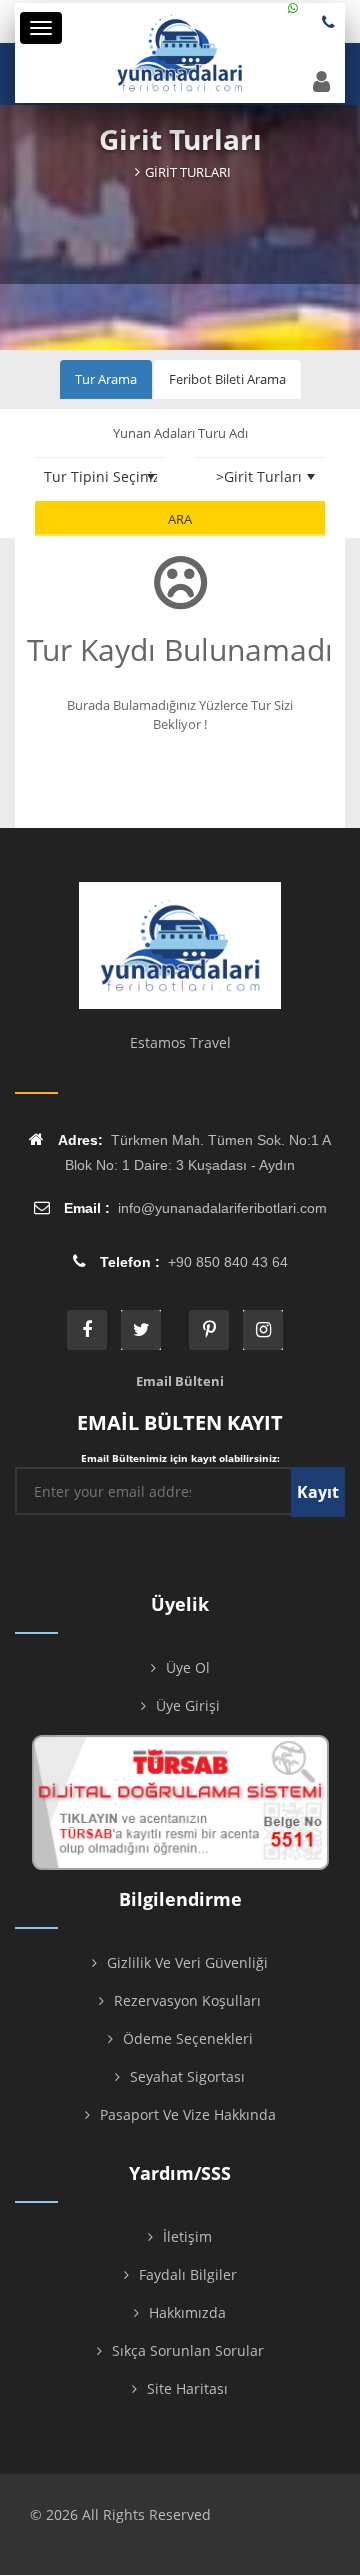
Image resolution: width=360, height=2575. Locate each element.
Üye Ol (188, 1667)
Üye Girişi (188, 1705)
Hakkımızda (187, 2312)
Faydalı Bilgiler (188, 2274)
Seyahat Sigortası (187, 2076)
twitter (141, 1330)
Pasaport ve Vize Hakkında (188, 2114)
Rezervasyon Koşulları (187, 2000)
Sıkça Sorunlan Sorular (188, 2350)
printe (209, 1330)
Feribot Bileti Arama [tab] (227, 379)
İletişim (187, 2236)
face (87, 1330)
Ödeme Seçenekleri (188, 2038)
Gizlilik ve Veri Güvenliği (187, 1962)
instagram (263, 1330)
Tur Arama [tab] (106, 379)
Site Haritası (187, 2388)
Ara (180, 519)
